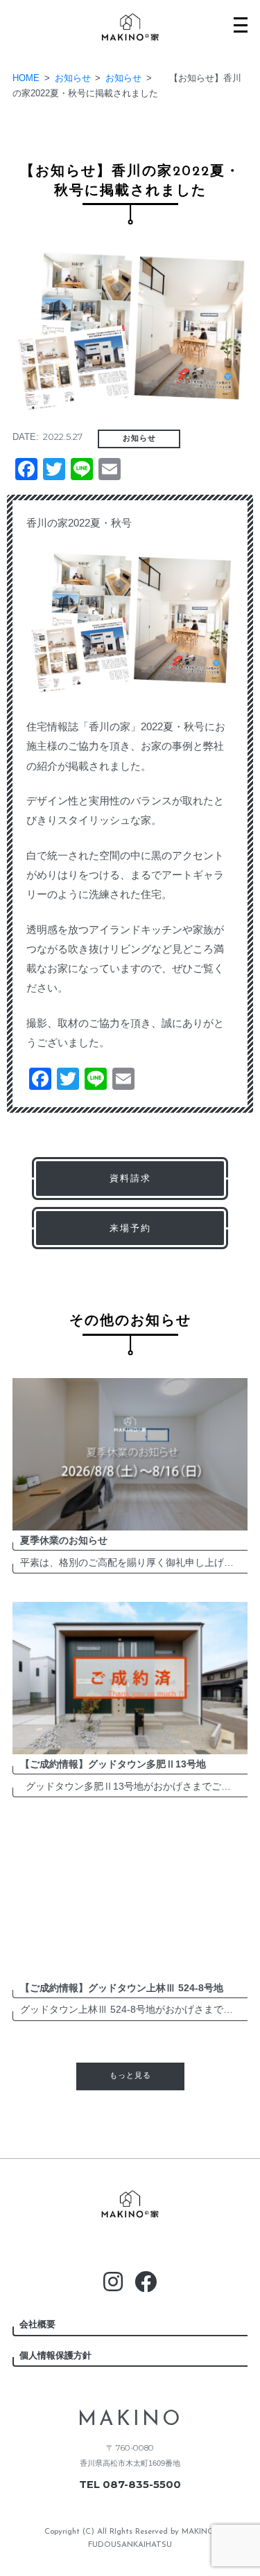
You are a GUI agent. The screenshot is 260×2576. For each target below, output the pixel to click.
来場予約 (130, 1228)
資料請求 (130, 1178)
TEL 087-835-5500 (130, 2485)
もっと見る (130, 2076)
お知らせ (139, 439)
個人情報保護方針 (55, 2355)
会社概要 (37, 2324)
